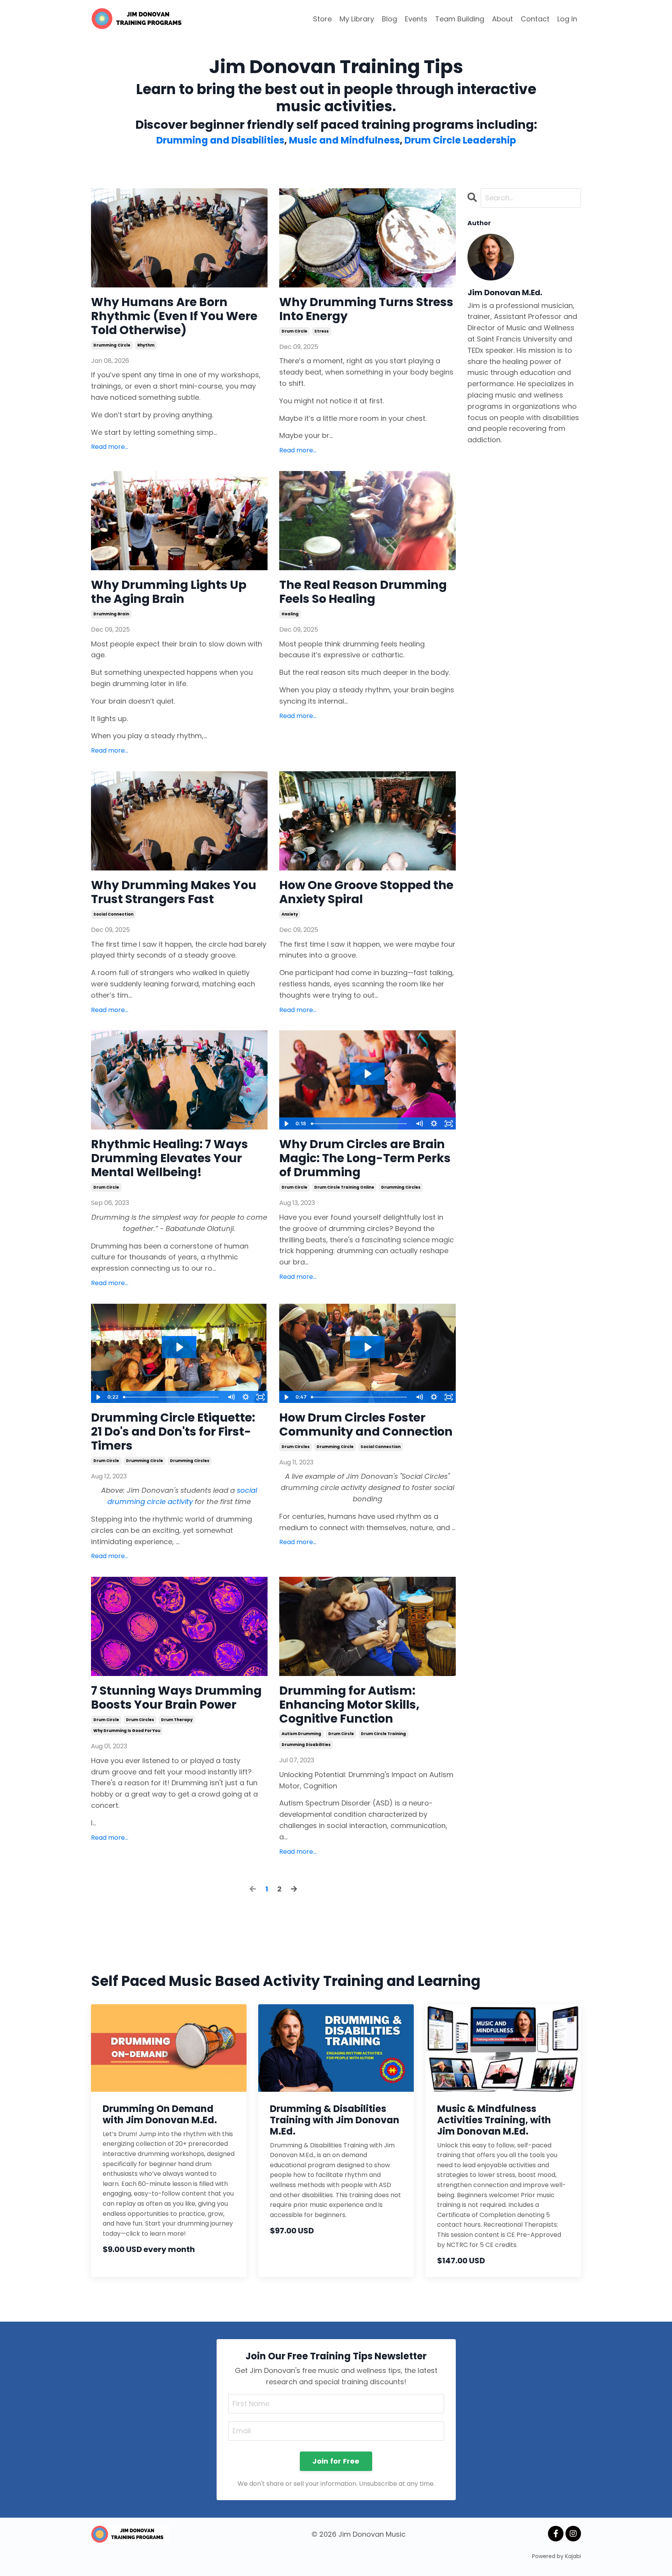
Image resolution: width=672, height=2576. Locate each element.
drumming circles (401, 1187)
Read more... (110, 447)
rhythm (146, 345)
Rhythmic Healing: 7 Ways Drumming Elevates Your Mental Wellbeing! (170, 1158)
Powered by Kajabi (556, 2556)
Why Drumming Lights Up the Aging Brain (169, 592)
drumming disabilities (306, 1745)
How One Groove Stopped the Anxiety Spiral (366, 892)
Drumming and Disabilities (220, 140)
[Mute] (419, 1124)
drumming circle (112, 345)
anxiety (290, 914)
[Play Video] (286, 1124)
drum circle (294, 331)
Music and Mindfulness (344, 140)
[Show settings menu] (434, 1124)
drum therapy (177, 1720)
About (502, 19)
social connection (113, 914)
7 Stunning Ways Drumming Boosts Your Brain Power (176, 1698)
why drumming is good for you (127, 1731)
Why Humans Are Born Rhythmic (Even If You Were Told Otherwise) (174, 316)
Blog (389, 19)
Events (416, 19)
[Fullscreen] (449, 1124)
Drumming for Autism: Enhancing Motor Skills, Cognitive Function (349, 1705)
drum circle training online (344, 1187)
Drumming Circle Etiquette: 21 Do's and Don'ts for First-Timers (173, 1432)
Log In (567, 19)
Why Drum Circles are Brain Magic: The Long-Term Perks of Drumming (365, 1158)
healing (290, 614)
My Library (357, 19)
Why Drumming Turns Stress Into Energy (366, 309)
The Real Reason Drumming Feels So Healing (363, 592)
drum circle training (383, 1734)
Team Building (460, 19)
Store (322, 19)
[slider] (360, 1124)
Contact (535, 19)
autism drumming (301, 1734)
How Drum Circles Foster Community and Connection (366, 1425)
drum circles (296, 1447)
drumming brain (111, 614)
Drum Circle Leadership (460, 140)
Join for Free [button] (336, 2461)
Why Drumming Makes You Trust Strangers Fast (174, 892)
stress (321, 331)
